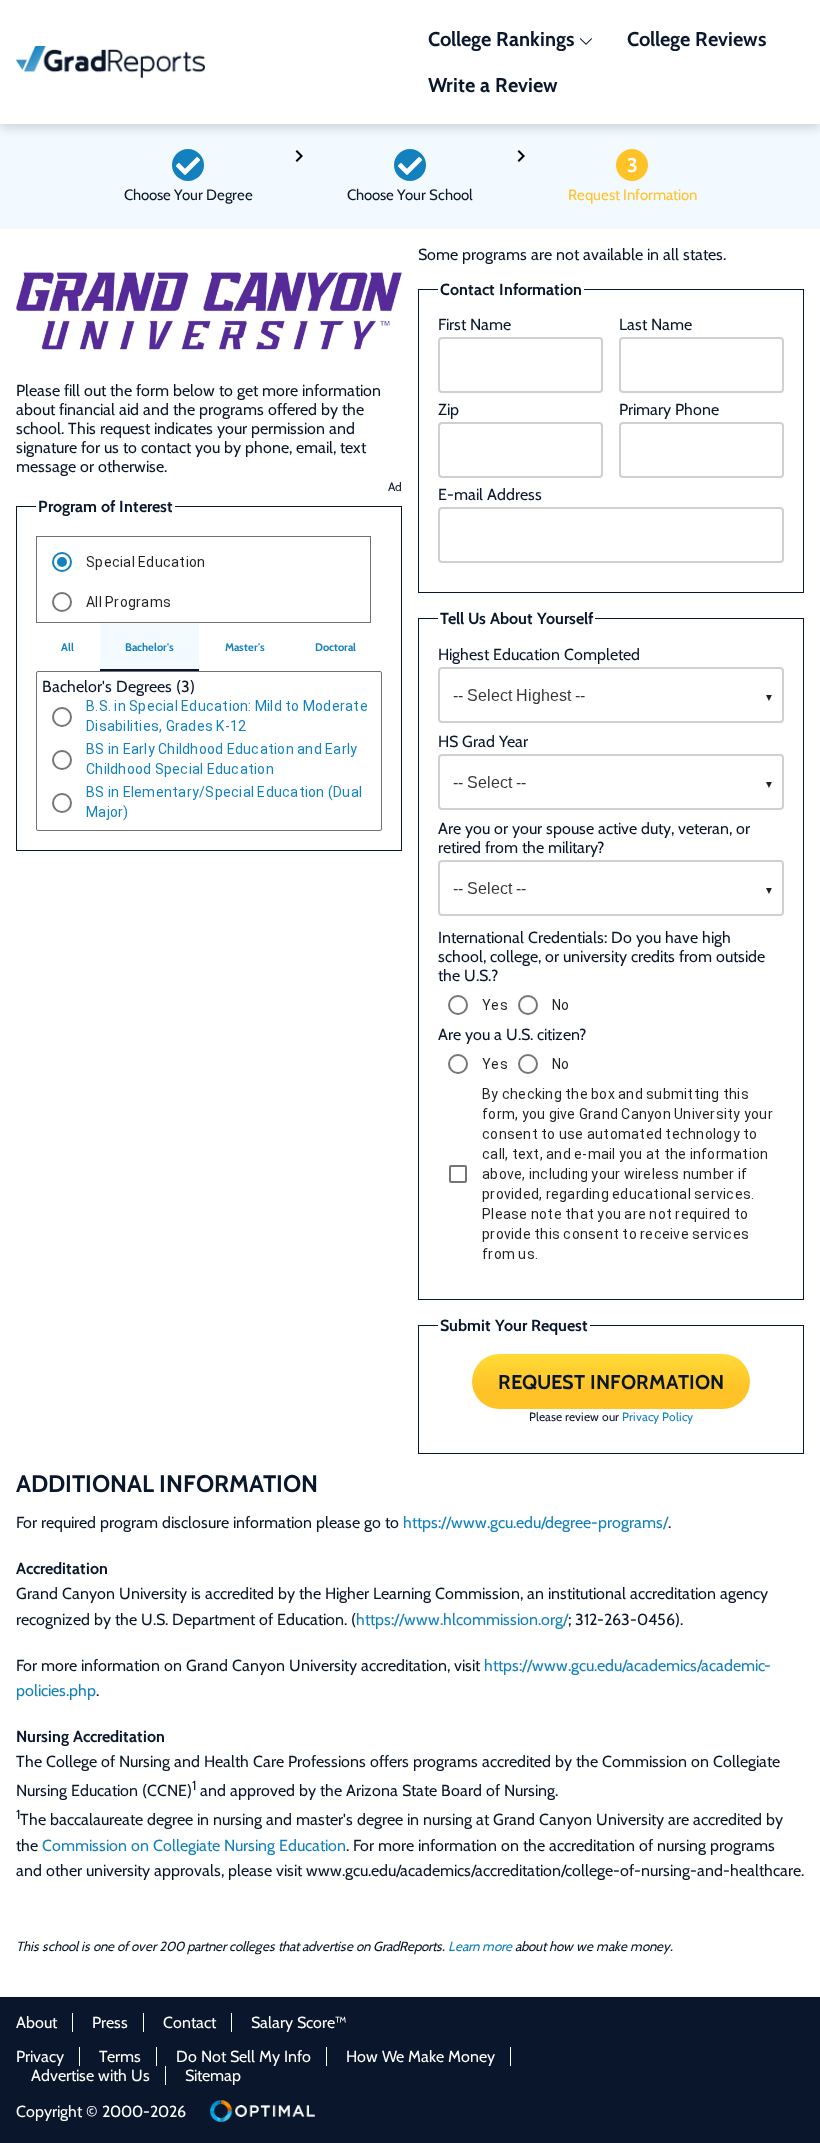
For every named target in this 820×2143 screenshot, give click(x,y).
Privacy (40, 2056)
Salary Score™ (299, 2022)
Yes (495, 1005)
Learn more (480, 1946)
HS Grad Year (483, 741)
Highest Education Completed (539, 654)
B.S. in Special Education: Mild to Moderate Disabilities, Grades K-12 (227, 716)
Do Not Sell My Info (243, 2056)
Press (110, 2022)
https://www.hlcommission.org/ (462, 1619)
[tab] (68, 647)
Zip (448, 409)
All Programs (128, 602)
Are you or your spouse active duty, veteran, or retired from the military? (594, 838)
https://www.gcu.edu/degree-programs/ (535, 1522)
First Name (474, 324)
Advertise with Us (90, 2075)
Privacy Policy (657, 1416)
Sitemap (213, 2075)
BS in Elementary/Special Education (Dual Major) (224, 802)
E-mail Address (490, 494)
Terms (120, 2056)
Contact (189, 2022)
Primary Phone (669, 409)
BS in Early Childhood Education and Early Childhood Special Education (221, 759)
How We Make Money (420, 2056)
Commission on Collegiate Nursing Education (194, 1845)
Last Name (655, 324)
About (36, 2022)
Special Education (145, 562)
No (561, 1005)
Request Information (611, 1381)
